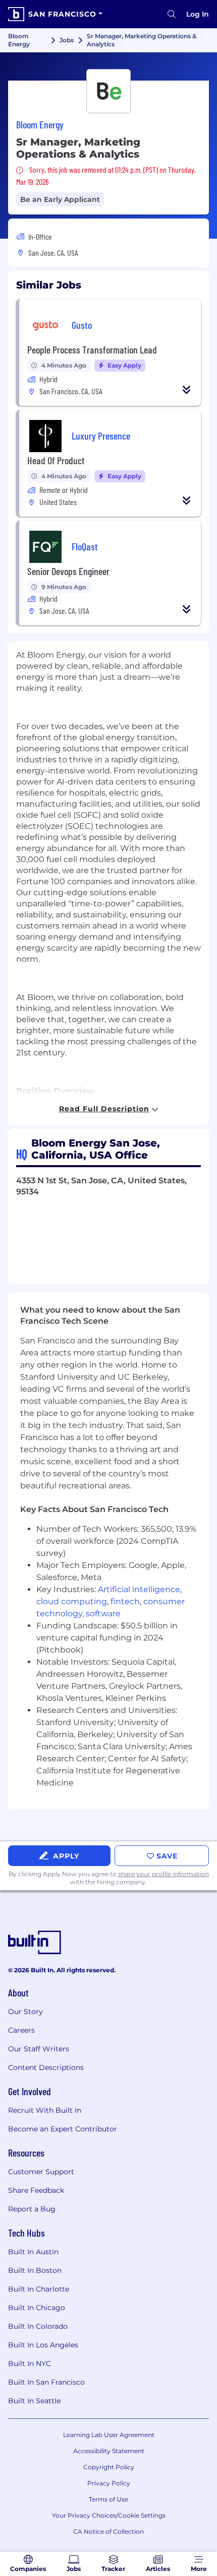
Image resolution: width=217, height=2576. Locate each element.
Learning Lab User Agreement (109, 2435)
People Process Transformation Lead (92, 349)
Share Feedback (36, 2190)
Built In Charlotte (39, 2289)
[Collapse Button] (187, 390)
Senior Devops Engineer (68, 571)
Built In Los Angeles (43, 2345)
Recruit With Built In (45, 2110)
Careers (21, 2030)
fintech (125, 1601)
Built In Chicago (37, 2308)
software (103, 1614)
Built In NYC (30, 2364)
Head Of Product (56, 460)
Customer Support (41, 2172)
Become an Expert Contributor (63, 2129)
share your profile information (164, 1874)
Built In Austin (33, 2252)
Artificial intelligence (139, 1589)
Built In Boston (35, 2270)
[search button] (172, 14)
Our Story (25, 2012)
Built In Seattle (34, 2401)
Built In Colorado (38, 2326)
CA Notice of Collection (108, 2531)
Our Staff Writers (39, 2049)
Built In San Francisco (46, 2382)
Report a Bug (32, 2209)
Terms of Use (108, 2499)
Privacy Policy (109, 2483)
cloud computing (72, 1601)
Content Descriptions (46, 2067)
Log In (198, 14)
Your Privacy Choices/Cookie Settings (109, 2515)
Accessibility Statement (109, 2451)
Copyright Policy (109, 2467)
